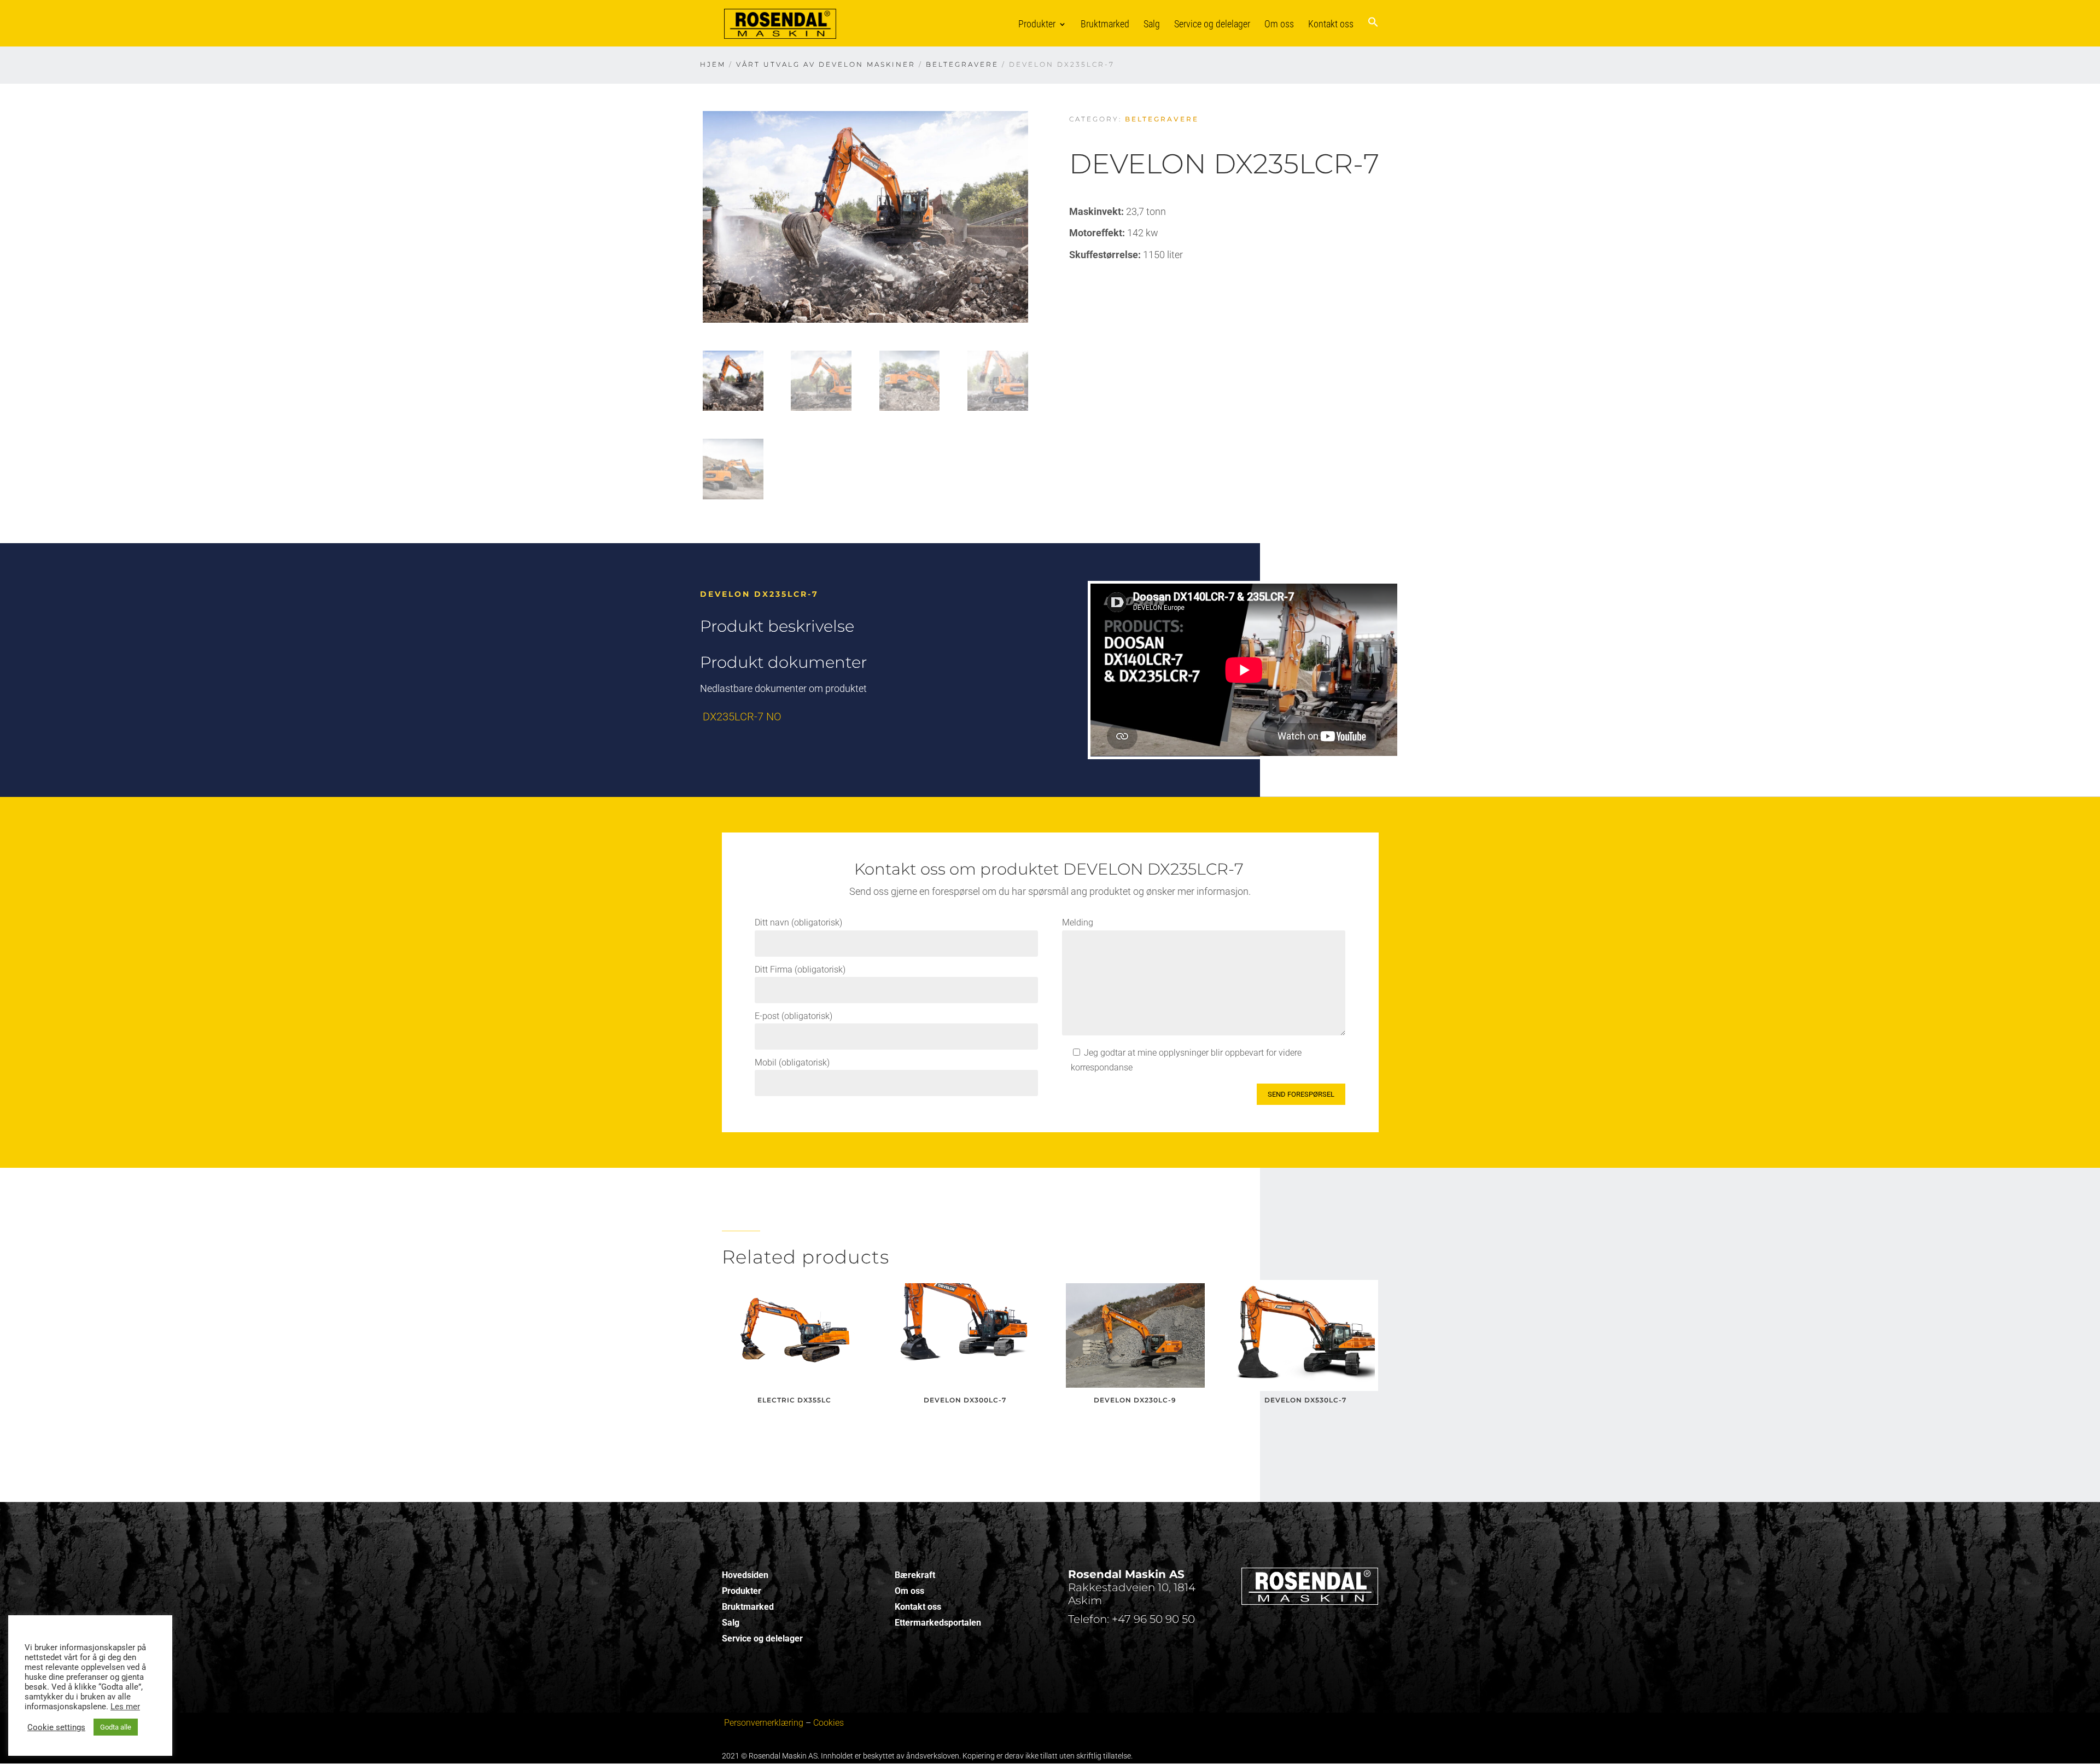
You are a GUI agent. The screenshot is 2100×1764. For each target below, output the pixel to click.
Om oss (1279, 24)
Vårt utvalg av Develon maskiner (826, 64)
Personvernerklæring (764, 1723)
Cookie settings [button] (56, 1727)
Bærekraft (915, 1575)
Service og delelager (1212, 24)
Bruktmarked (1105, 24)
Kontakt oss (1331, 24)
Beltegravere (962, 64)
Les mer (125, 1707)
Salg (1152, 24)
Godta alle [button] (116, 1727)
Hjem (713, 64)
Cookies (829, 1723)
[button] (1373, 31)
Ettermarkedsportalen (938, 1623)
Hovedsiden (745, 1575)
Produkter (1037, 24)
